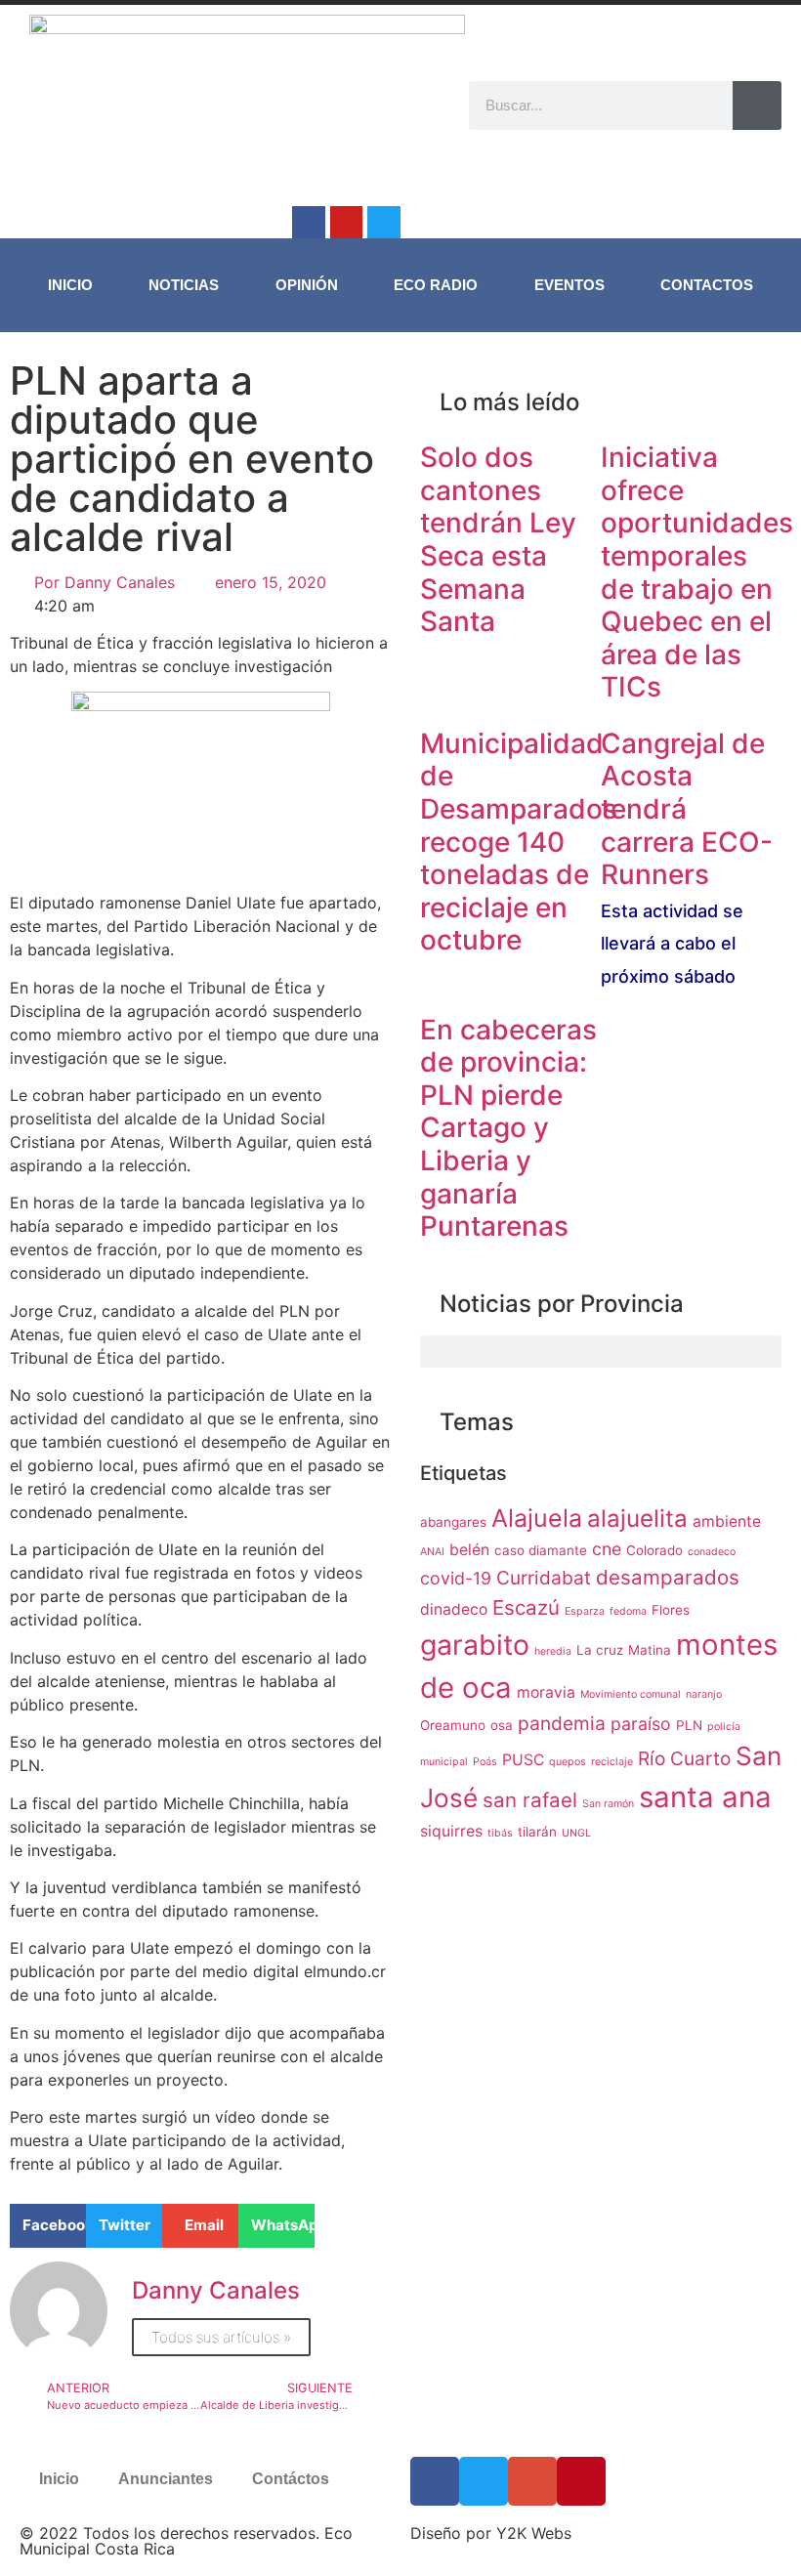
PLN (689, 1725)
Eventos (569, 285)
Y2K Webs (534, 2533)
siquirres (451, 1831)
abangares (453, 1522)
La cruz (600, 1650)
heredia (553, 1651)
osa (502, 1725)
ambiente (727, 1521)
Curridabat (544, 1578)
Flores (671, 1610)
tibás (500, 1833)
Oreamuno (453, 1725)
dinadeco (454, 1609)
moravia (546, 1692)
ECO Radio (436, 285)
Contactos (707, 285)
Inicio (70, 285)
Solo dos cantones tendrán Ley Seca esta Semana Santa (498, 539)
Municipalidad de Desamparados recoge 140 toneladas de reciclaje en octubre (519, 842)
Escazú (526, 1607)
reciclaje (612, 1762)
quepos (568, 1762)
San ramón (608, 1804)
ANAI (432, 1552)
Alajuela (537, 1518)
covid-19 (456, 1578)
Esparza (585, 1611)
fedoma (628, 1611)
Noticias (184, 285)
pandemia (562, 1723)
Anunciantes (166, 2479)
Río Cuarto (684, 1758)
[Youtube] (347, 223)
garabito (475, 1645)
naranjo (704, 1694)
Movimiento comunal (631, 1694)
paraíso (641, 1724)
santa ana (705, 1797)
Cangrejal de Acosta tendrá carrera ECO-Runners (687, 857)
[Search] (757, 106)
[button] (48, 2226)
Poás (485, 1762)
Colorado (654, 1550)
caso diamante (541, 1550)
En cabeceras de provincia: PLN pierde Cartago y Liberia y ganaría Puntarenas (508, 1128)
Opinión (307, 285)
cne (607, 1549)
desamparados (668, 1577)
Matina (650, 1650)
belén (469, 1550)
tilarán (537, 1832)
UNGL (576, 1833)
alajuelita (637, 1519)
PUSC (523, 1760)
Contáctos (291, 2479)
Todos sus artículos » (221, 2337)
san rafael (530, 1800)
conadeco (712, 1552)
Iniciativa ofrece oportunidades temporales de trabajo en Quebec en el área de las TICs (697, 572)
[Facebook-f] (309, 223)
